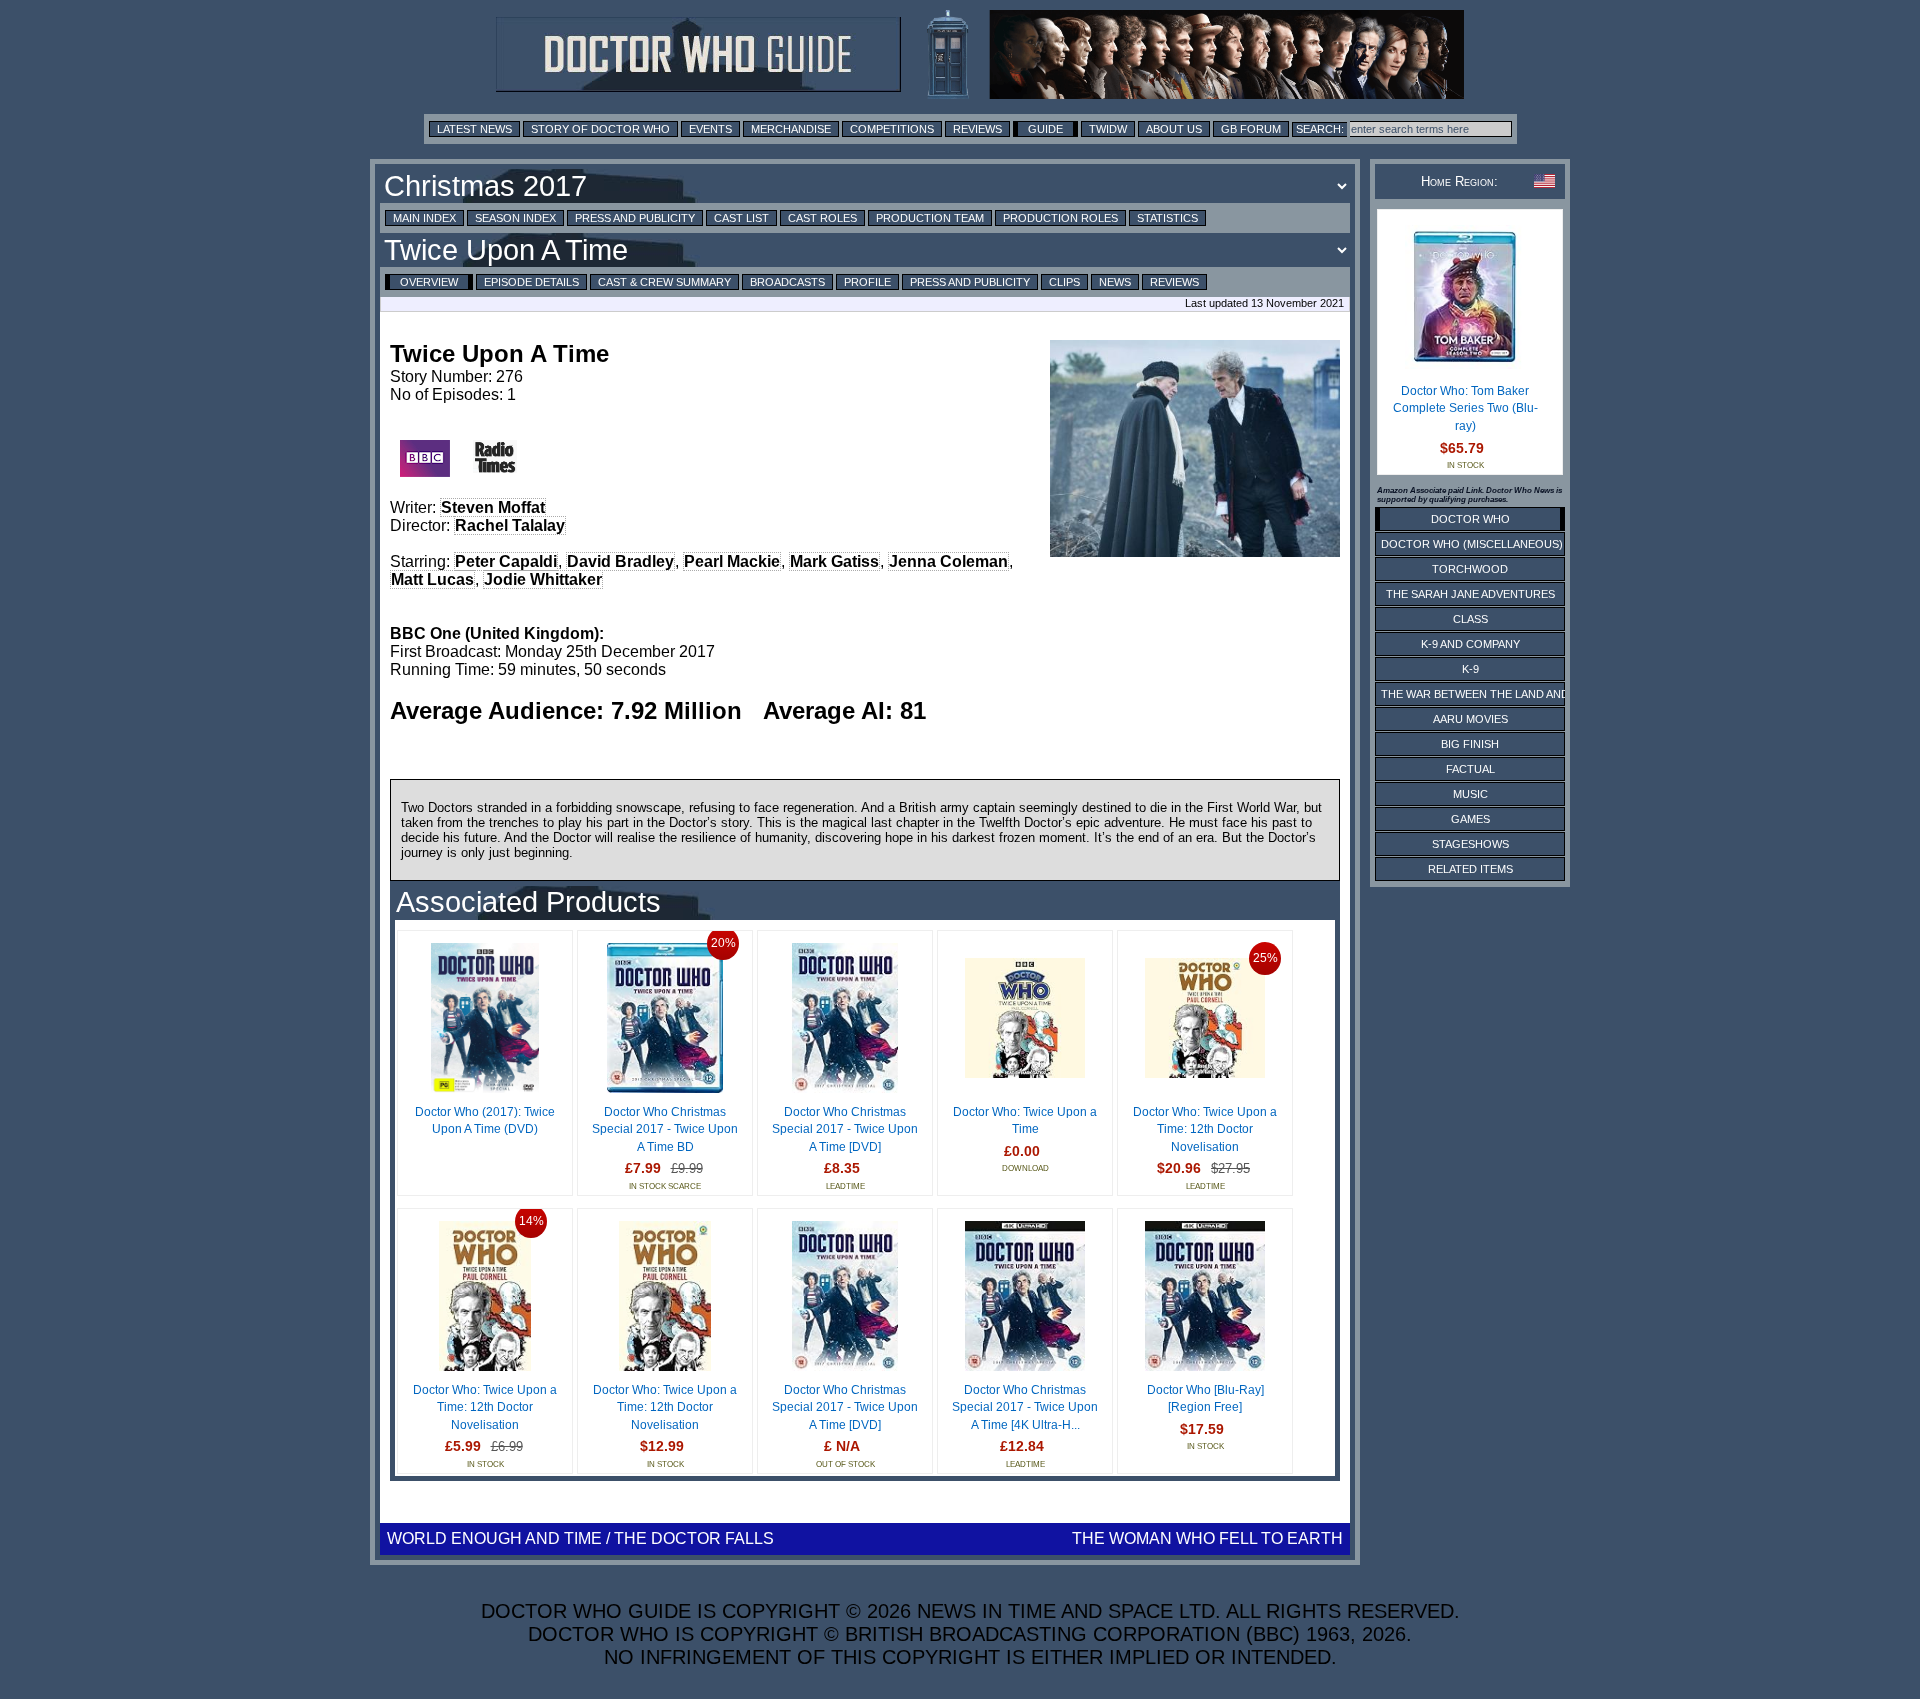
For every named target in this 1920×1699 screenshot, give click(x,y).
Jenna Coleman (948, 561)
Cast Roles (822, 218)
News (1115, 282)
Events (710, 129)
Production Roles (1060, 218)
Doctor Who (1470, 519)
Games (1470, 819)
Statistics (1167, 218)
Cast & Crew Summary (664, 282)
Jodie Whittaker (543, 579)
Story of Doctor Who (600, 129)
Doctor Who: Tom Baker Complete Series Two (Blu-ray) (1465, 408)
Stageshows (1470, 844)
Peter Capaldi (506, 561)
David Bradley (620, 561)
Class (1470, 619)
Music (1470, 794)
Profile (867, 282)
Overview (429, 282)
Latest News (474, 129)
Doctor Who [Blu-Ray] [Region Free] (1205, 1399)
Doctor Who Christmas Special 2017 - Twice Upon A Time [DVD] (845, 1129)
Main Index (424, 218)
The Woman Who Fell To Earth (1207, 1538)
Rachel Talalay (510, 525)
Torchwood (1470, 569)
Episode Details (531, 282)
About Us (1174, 129)
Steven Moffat (493, 507)
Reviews (977, 129)
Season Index (515, 218)
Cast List (741, 218)
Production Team (930, 218)
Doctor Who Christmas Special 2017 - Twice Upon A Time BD (665, 1129)
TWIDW (1108, 129)
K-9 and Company (1470, 644)
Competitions (892, 129)
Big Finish (1470, 744)
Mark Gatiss (834, 561)
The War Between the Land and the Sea (1499, 694)
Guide (1045, 129)
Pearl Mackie (732, 561)
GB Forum (1251, 129)
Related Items (1470, 869)
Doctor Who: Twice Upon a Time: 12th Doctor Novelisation (1205, 1129)
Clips (1064, 282)
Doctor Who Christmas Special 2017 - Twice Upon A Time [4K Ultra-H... (1025, 1407)
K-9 (1470, 669)
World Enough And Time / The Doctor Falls (580, 1538)
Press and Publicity (635, 218)
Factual (1470, 769)
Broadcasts (787, 282)
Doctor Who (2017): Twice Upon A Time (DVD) (485, 1121)
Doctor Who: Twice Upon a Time (1025, 1121)
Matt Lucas (432, 579)
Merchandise (791, 129)
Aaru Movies (1470, 719)
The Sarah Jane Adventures (1470, 594)
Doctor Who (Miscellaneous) (1472, 544)
